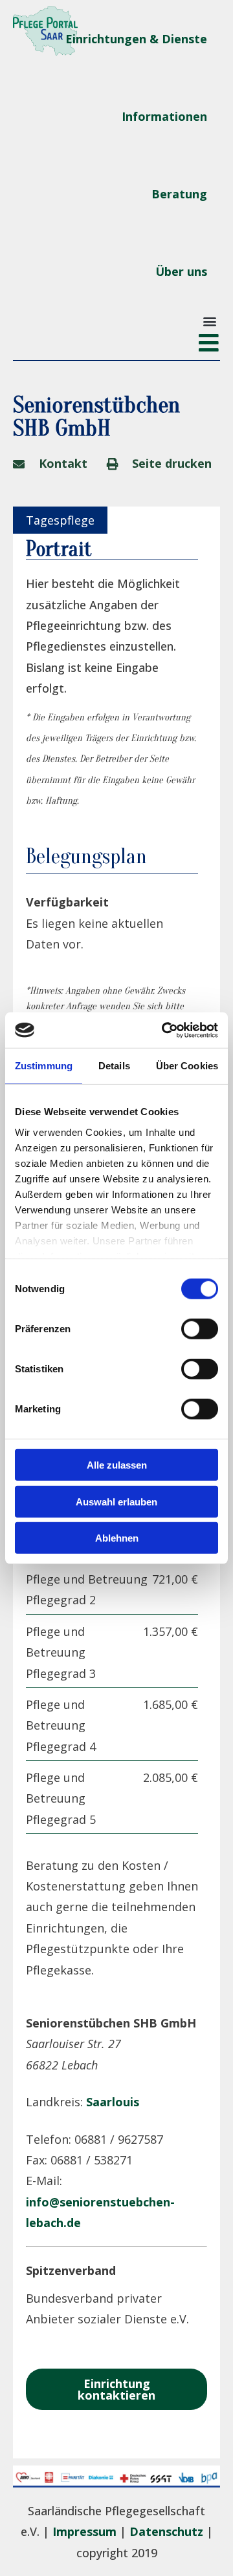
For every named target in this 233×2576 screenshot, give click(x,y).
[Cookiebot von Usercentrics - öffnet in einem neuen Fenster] (164, 1030)
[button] (209, 321)
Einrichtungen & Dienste (136, 39)
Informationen (164, 116)
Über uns (181, 271)
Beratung (179, 194)
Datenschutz (166, 2531)
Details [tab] (114, 1066)
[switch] (200, 1329)
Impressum (84, 2531)
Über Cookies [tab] (187, 1066)
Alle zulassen (117, 1465)
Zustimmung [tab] (44, 1066)
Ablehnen (117, 1538)
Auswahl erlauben (116, 1501)
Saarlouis (113, 2102)
